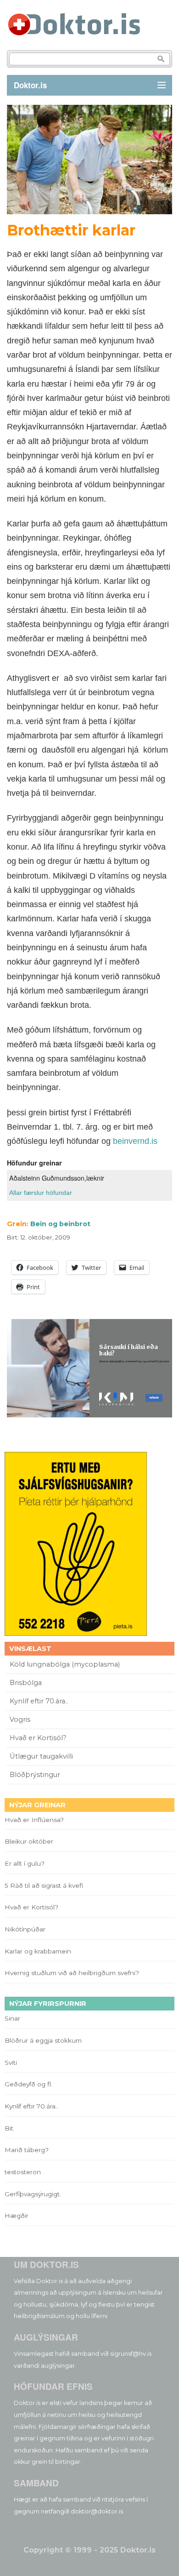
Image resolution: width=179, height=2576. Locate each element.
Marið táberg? (27, 2150)
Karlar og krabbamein (38, 1951)
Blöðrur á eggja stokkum (43, 2040)
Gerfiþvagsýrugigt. (33, 2194)
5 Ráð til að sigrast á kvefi (45, 1885)
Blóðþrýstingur (35, 1775)
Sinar (12, 2018)
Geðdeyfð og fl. (28, 2084)
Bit (9, 2128)
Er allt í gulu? (26, 1863)
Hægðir (17, 2216)
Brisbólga (26, 1683)
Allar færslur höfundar (41, 1193)
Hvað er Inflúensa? (34, 1820)
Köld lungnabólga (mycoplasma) (65, 1664)
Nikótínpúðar (25, 1929)
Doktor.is (30, 85)
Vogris (20, 1719)
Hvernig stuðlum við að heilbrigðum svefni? (72, 1973)
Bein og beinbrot (60, 1224)
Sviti (11, 2062)
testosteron (23, 2172)
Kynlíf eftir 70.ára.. (39, 1701)
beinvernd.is (135, 1141)
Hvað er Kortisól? (39, 1738)
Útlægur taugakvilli (41, 1756)
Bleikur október (29, 1841)
